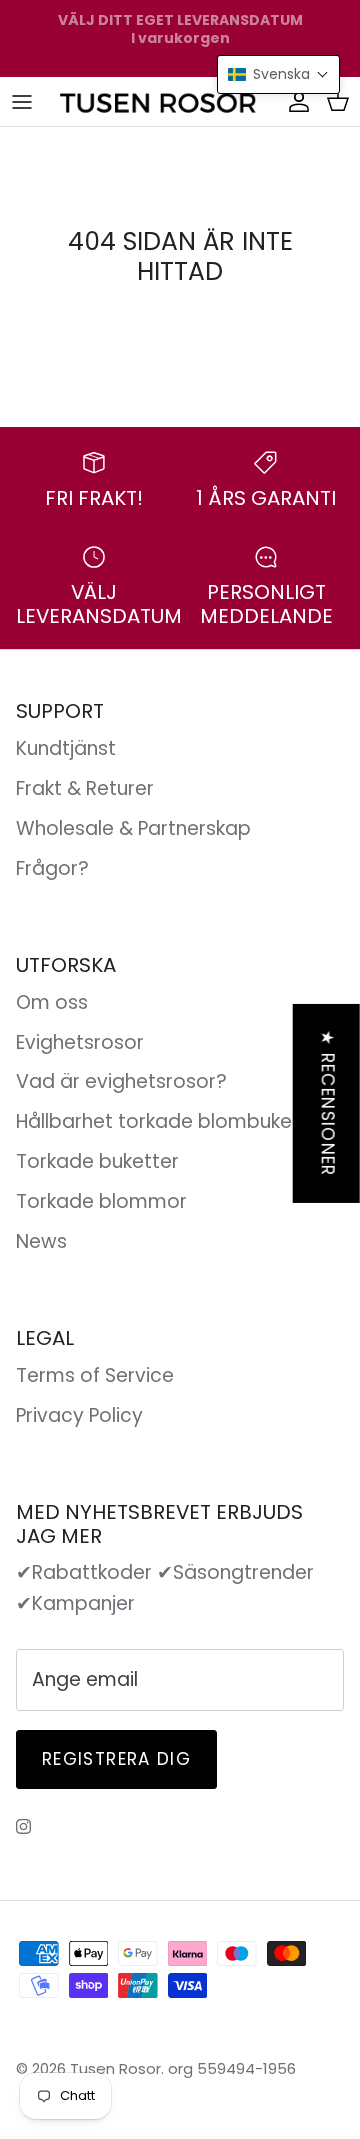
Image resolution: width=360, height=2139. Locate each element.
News (41, 1241)
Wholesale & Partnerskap (133, 828)
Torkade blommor (101, 1201)
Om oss (52, 1002)
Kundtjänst (66, 748)
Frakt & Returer (85, 788)
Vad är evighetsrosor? (121, 1081)
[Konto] (294, 101)
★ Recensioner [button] (328, 1102)
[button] (278, 74)
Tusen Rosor (115, 2068)
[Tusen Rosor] (158, 101)
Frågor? (52, 868)
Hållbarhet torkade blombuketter (171, 1121)
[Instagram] (23, 1826)
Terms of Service (95, 1375)
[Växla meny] (22, 101)
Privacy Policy (79, 1415)
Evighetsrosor (80, 1042)
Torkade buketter (97, 1161)
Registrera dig (116, 1759)
